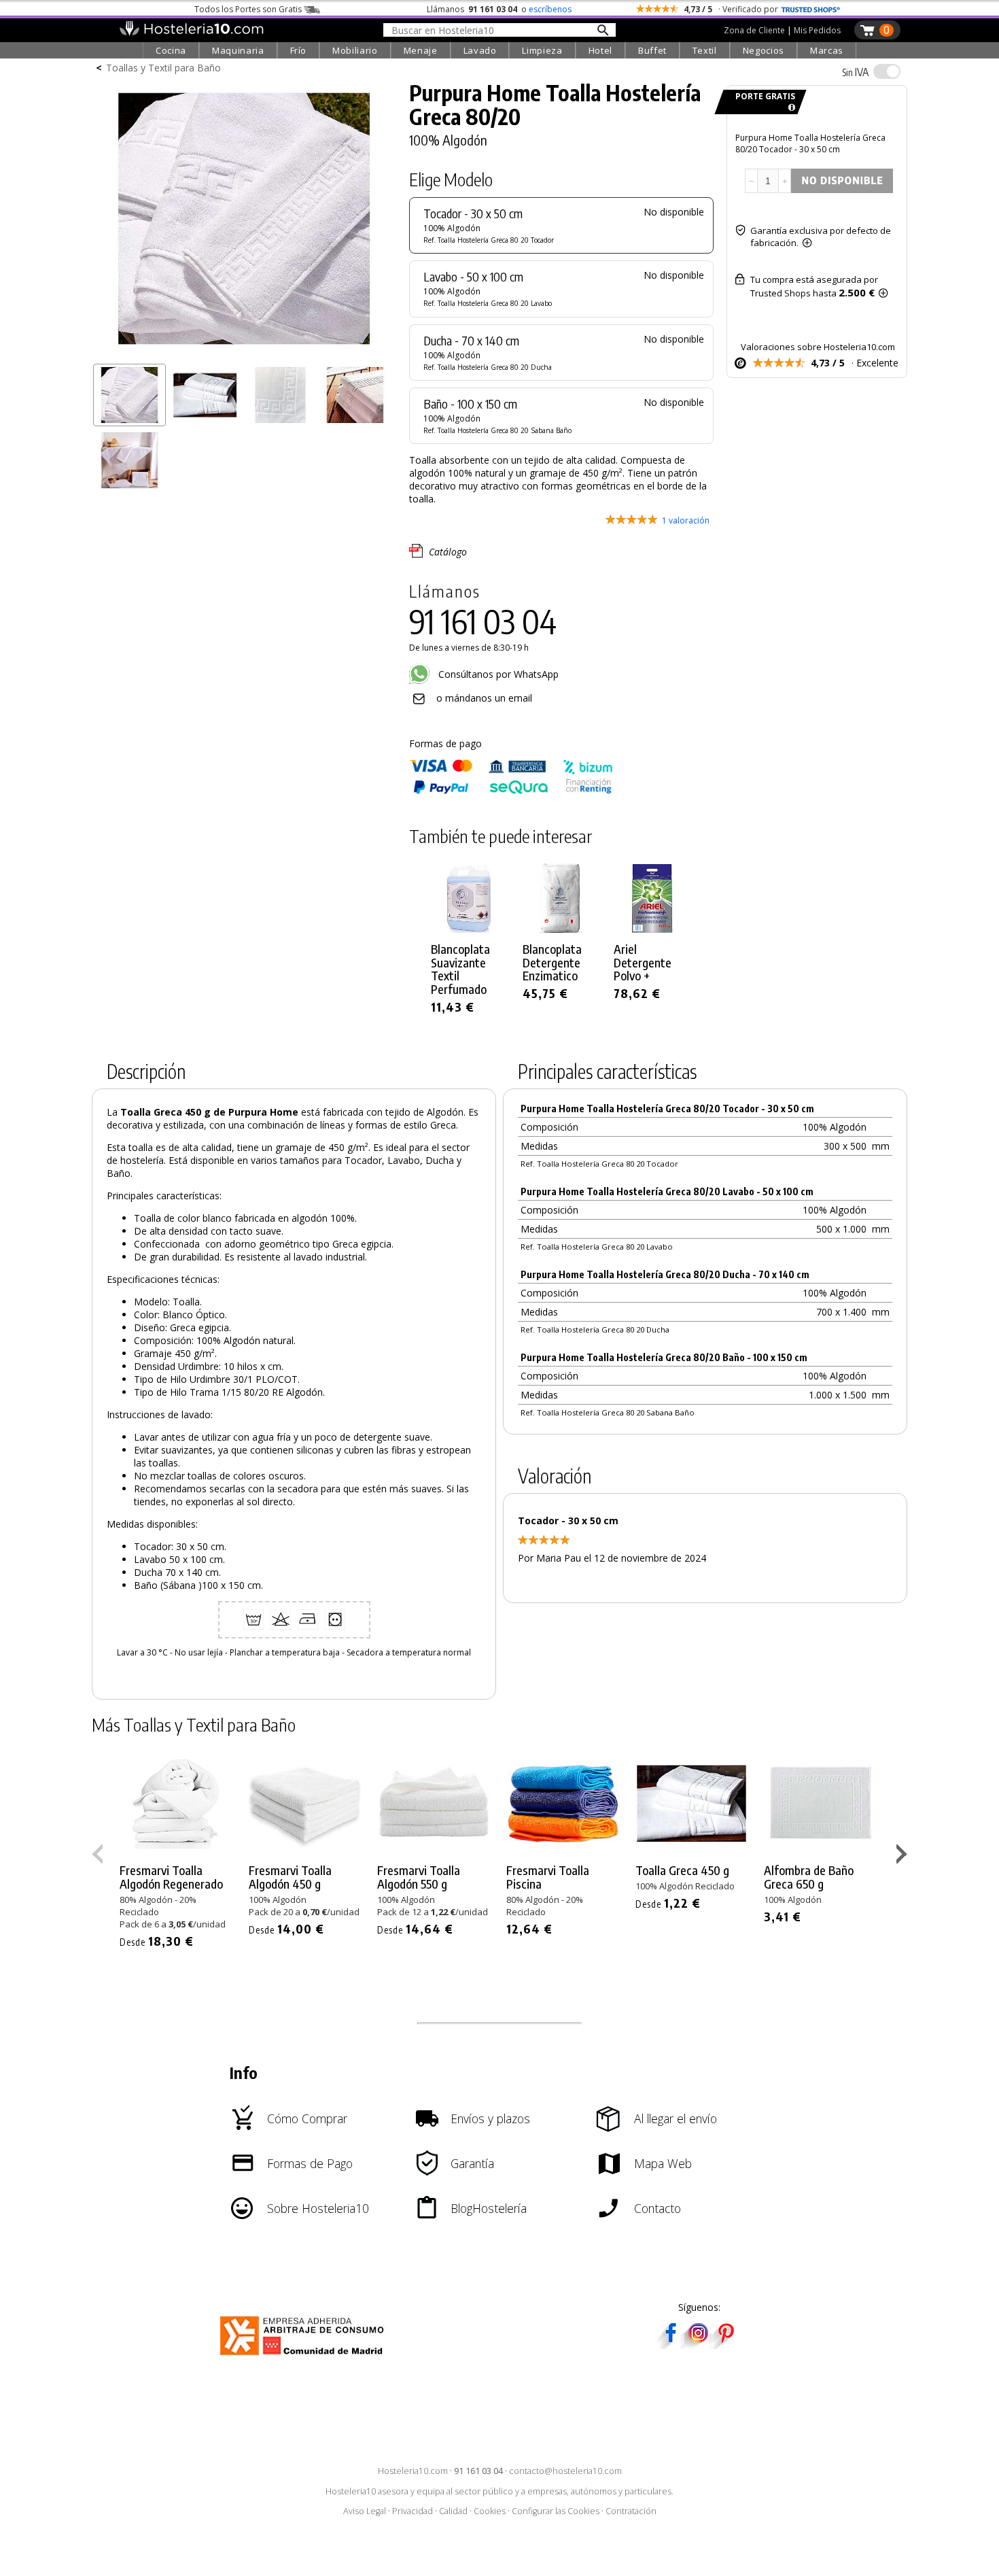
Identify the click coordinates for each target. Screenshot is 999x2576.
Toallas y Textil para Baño (163, 68)
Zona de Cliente (754, 30)
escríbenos (550, 9)
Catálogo (448, 552)
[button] (904, 1857)
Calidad (453, 2511)
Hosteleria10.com (413, 2471)
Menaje (421, 50)
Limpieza (542, 50)
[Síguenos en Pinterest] (725, 2345)
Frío (299, 50)
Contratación (631, 2511)
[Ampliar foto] (244, 352)
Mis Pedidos (817, 30)
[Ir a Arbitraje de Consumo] (305, 2357)
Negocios (764, 50)
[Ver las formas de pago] (511, 791)
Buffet (652, 50)
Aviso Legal (365, 2511)
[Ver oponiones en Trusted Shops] (811, 9)
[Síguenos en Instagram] (698, 2345)
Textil (705, 50)
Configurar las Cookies (556, 2511)
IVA (855, 72)
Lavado (480, 50)
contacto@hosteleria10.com (565, 2471)
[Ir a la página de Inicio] (191, 33)
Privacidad (413, 2511)
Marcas (827, 50)
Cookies (490, 2511)
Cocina (171, 50)
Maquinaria (238, 50)
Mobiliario (355, 50)
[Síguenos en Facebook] (671, 2345)
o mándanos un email (484, 698)
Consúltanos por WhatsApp (497, 674)
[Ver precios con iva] (887, 71)
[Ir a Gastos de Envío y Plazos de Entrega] (789, 108)
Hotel (600, 50)
